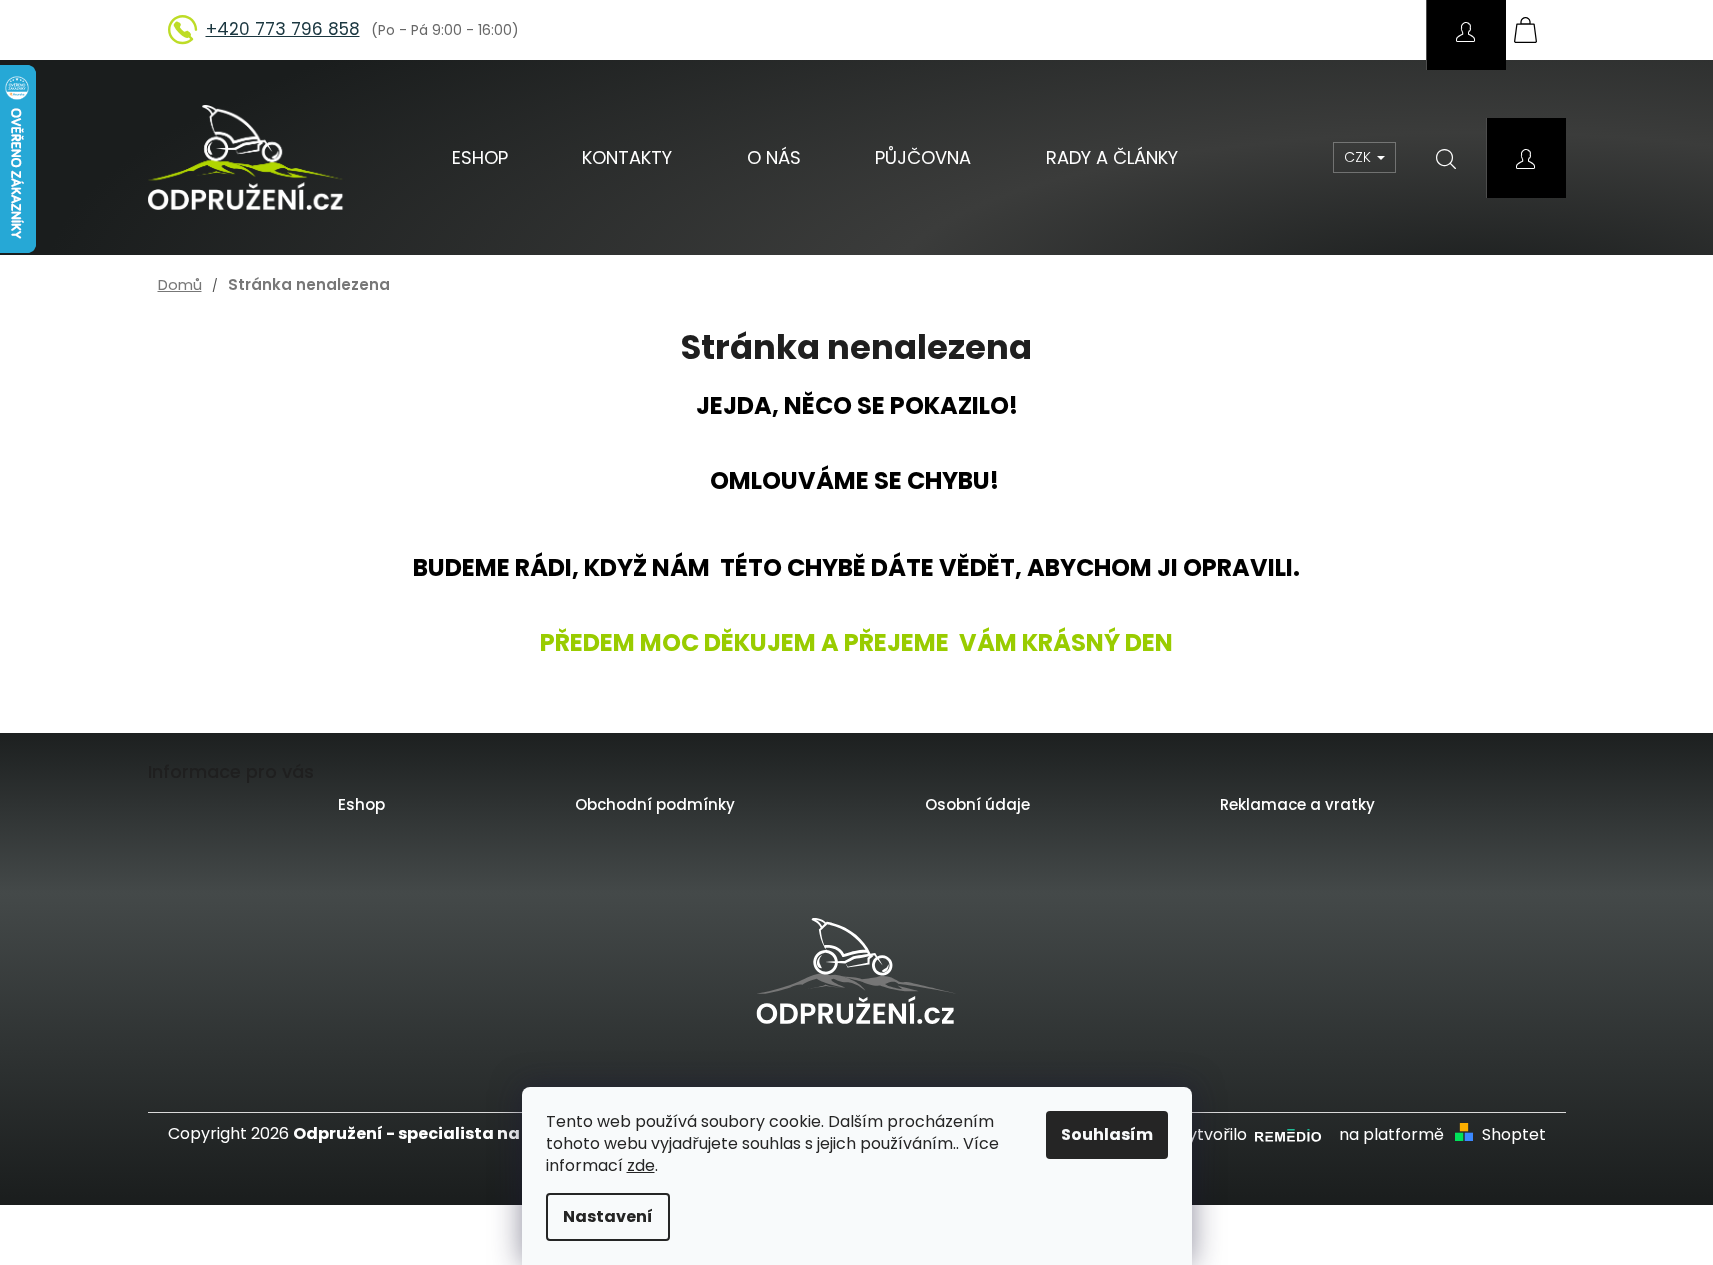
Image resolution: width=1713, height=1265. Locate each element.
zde (641, 1165)
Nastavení (608, 1216)
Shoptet (1514, 1135)
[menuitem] (480, 158)
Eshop (361, 804)
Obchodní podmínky (655, 804)
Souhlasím (1107, 1134)
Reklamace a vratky (1297, 804)
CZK (1359, 157)
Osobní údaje (977, 804)
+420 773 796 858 (283, 29)
